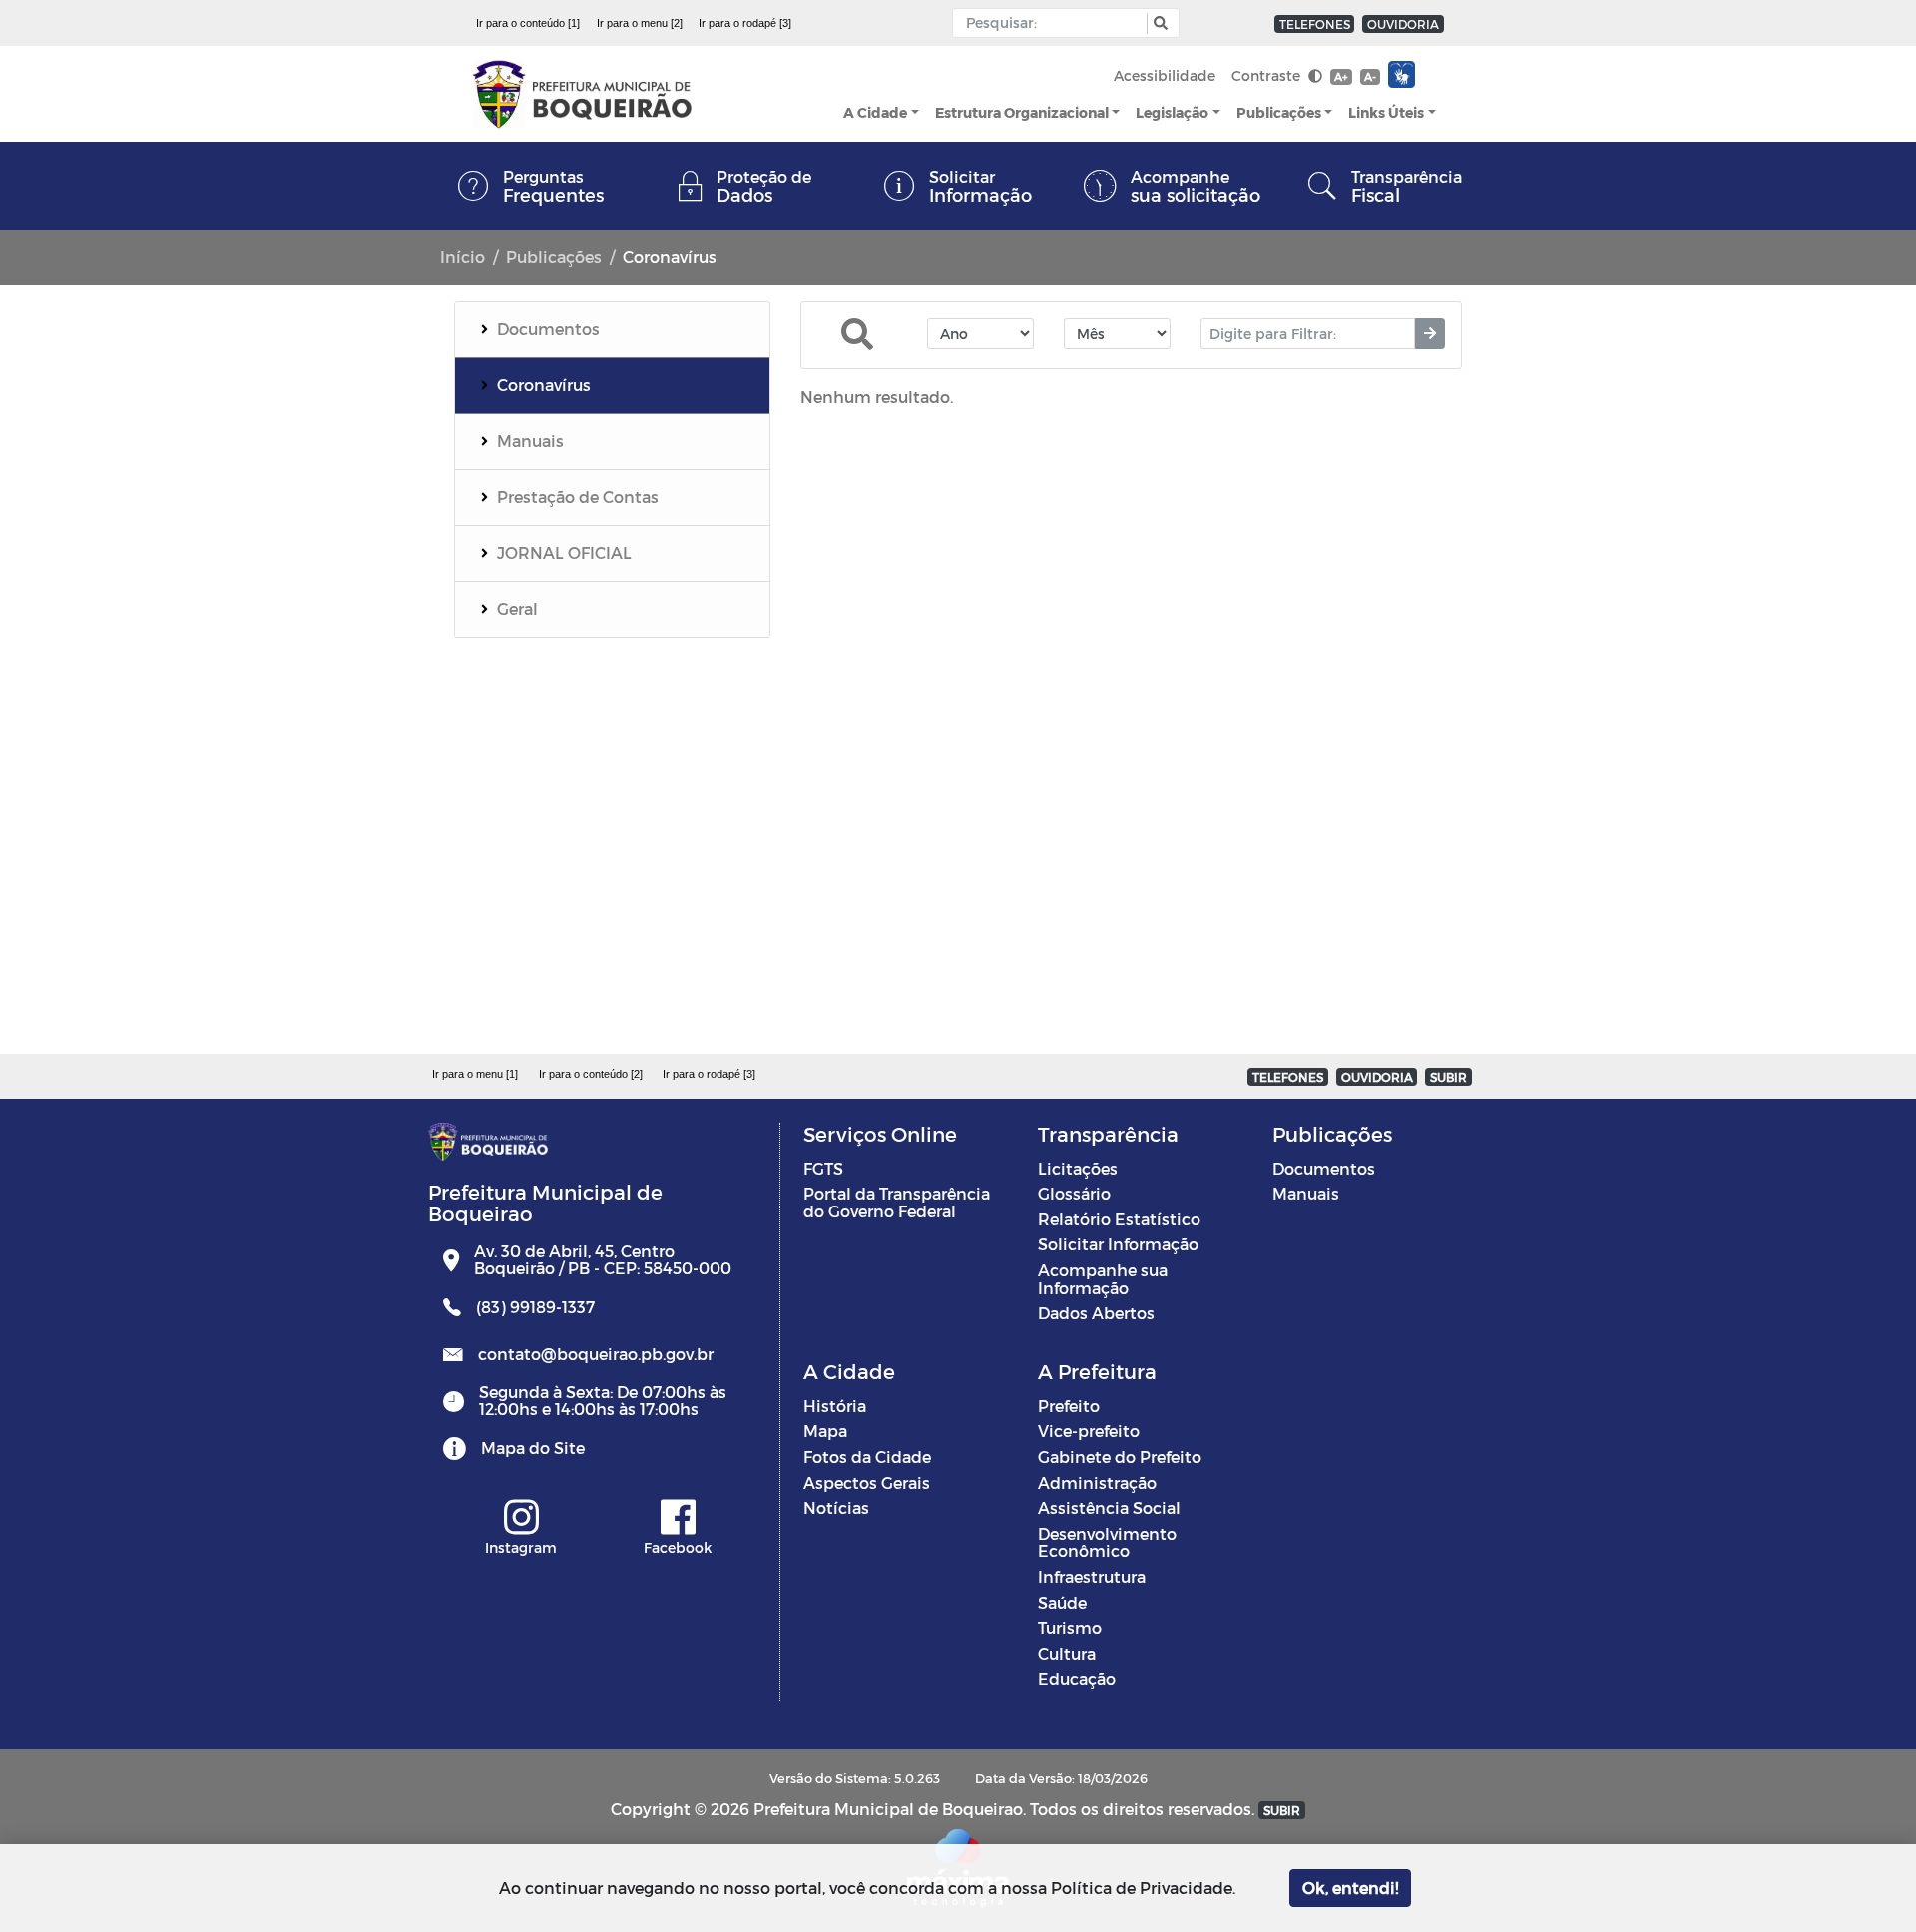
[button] (1158, 23)
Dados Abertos (1096, 1313)
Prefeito (1069, 1406)
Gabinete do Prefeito (1120, 1456)
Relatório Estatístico (1119, 1219)
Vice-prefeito (1089, 1431)
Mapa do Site (533, 1448)
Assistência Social (1109, 1507)
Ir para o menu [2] (640, 23)
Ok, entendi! (1350, 1888)
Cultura (1067, 1653)
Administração (1097, 1482)
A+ (1341, 76)
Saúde (1062, 1602)
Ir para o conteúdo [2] (591, 1074)
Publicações (1279, 112)
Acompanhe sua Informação (1103, 1279)
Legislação (1172, 112)
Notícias (836, 1507)
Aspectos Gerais (867, 1482)
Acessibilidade (1165, 75)
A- (1370, 76)
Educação (1077, 1678)
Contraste (1268, 75)
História (835, 1406)
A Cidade (875, 112)
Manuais (1306, 1193)
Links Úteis (1386, 112)
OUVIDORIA (1403, 24)
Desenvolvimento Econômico (1107, 1542)
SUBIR (1448, 1077)
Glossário (1074, 1193)
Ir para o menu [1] (475, 1074)
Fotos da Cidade (867, 1456)
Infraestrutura (1092, 1576)
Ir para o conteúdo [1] (528, 23)
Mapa (825, 1431)
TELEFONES (1315, 24)
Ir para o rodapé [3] (745, 23)
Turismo (1070, 1627)
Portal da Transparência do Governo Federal (897, 1202)
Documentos (1324, 1168)
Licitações (1078, 1168)
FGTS (823, 1168)
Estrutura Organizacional (1022, 112)
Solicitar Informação (1118, 1244)
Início (463, 257)
